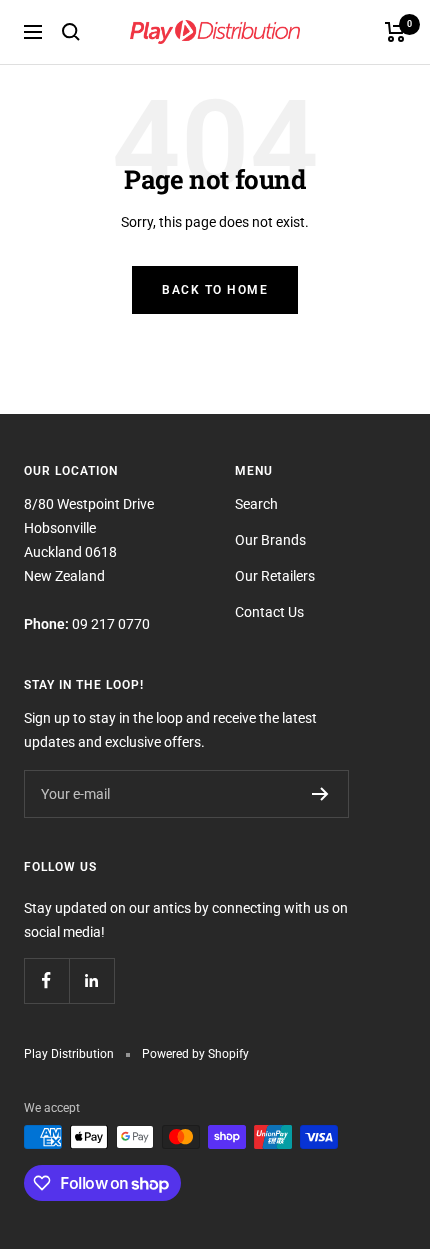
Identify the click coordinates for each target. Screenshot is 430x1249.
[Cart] (395, 32)
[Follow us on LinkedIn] (91, 980)
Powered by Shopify (195, 1054)
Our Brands (270, 540)
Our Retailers (275, 576)
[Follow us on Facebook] (46, 980)
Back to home (215, 290)
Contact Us (269, 612)
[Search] (71, 32)
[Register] (320, 794)
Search (256, 504)
